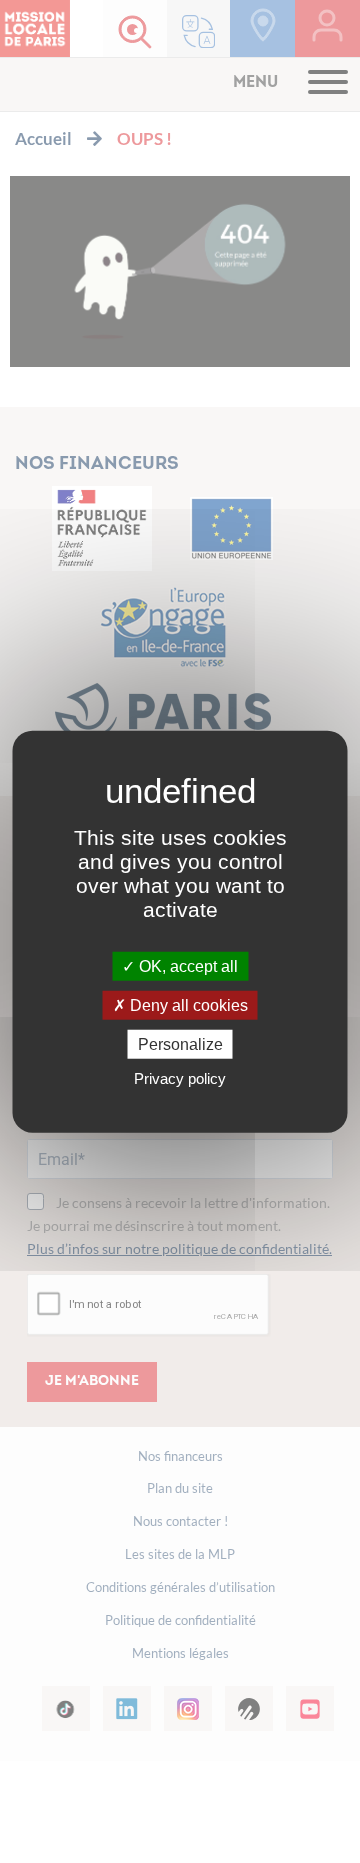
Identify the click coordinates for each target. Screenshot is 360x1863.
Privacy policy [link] (180, 1078)
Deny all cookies (187, 1004)
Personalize (180, 1044)
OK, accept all (186, 965)
